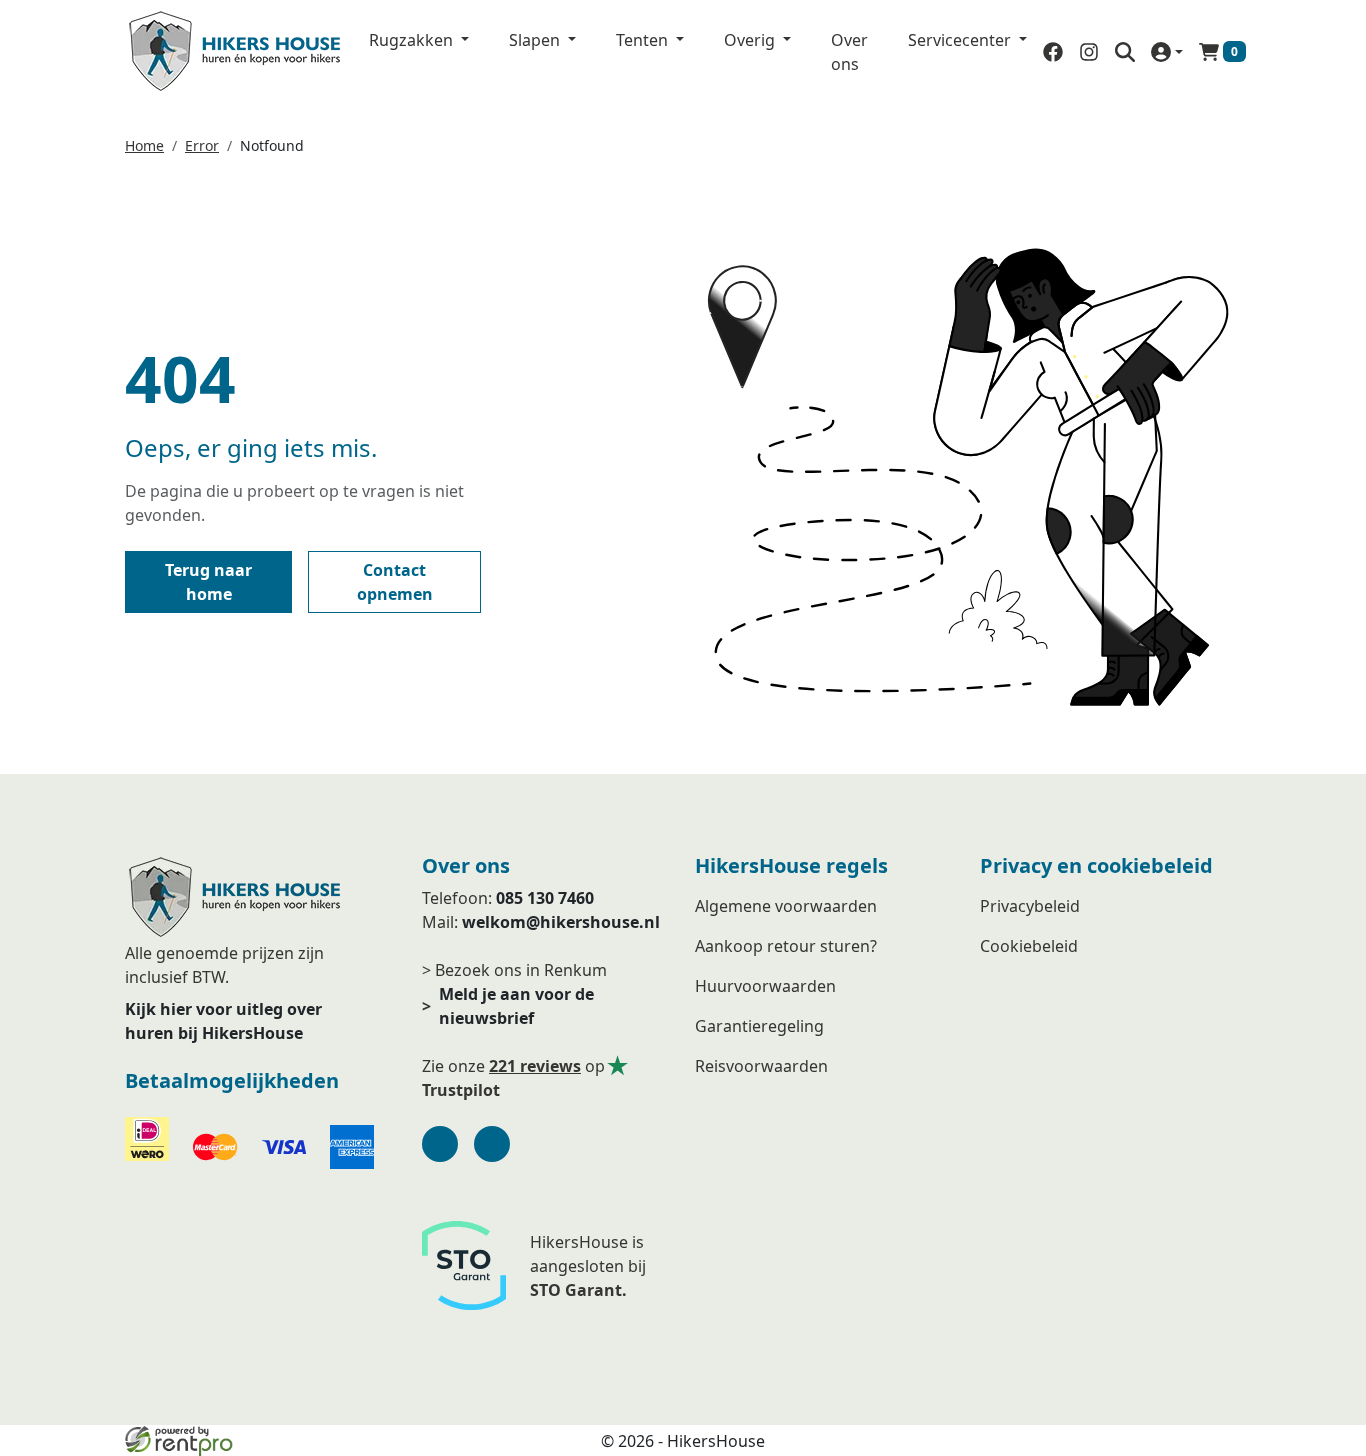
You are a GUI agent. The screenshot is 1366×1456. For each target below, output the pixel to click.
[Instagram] (492, 1144)
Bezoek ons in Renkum (521, 970)
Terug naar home (208, 582)
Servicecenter (961, 40)
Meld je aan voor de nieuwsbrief (508, 1006)
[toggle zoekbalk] (1125, 52)
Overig (751, 40)
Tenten (644, 40)
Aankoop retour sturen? (786, 946)
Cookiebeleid (1029, 946)
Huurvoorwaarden (765, 986)
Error (202, 145)
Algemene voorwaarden (786, 906)
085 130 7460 (545, 898)
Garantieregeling (759, 1026)
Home (144, 145)
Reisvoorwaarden (761, 1066)
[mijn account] (1167, 52)
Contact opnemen (395, 582)
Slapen (536, 40)
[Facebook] (440, 1144)
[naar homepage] (235, 51)
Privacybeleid (1030, 906)
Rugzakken (413, 40)
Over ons (849, 52)
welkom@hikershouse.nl (561, 922)
